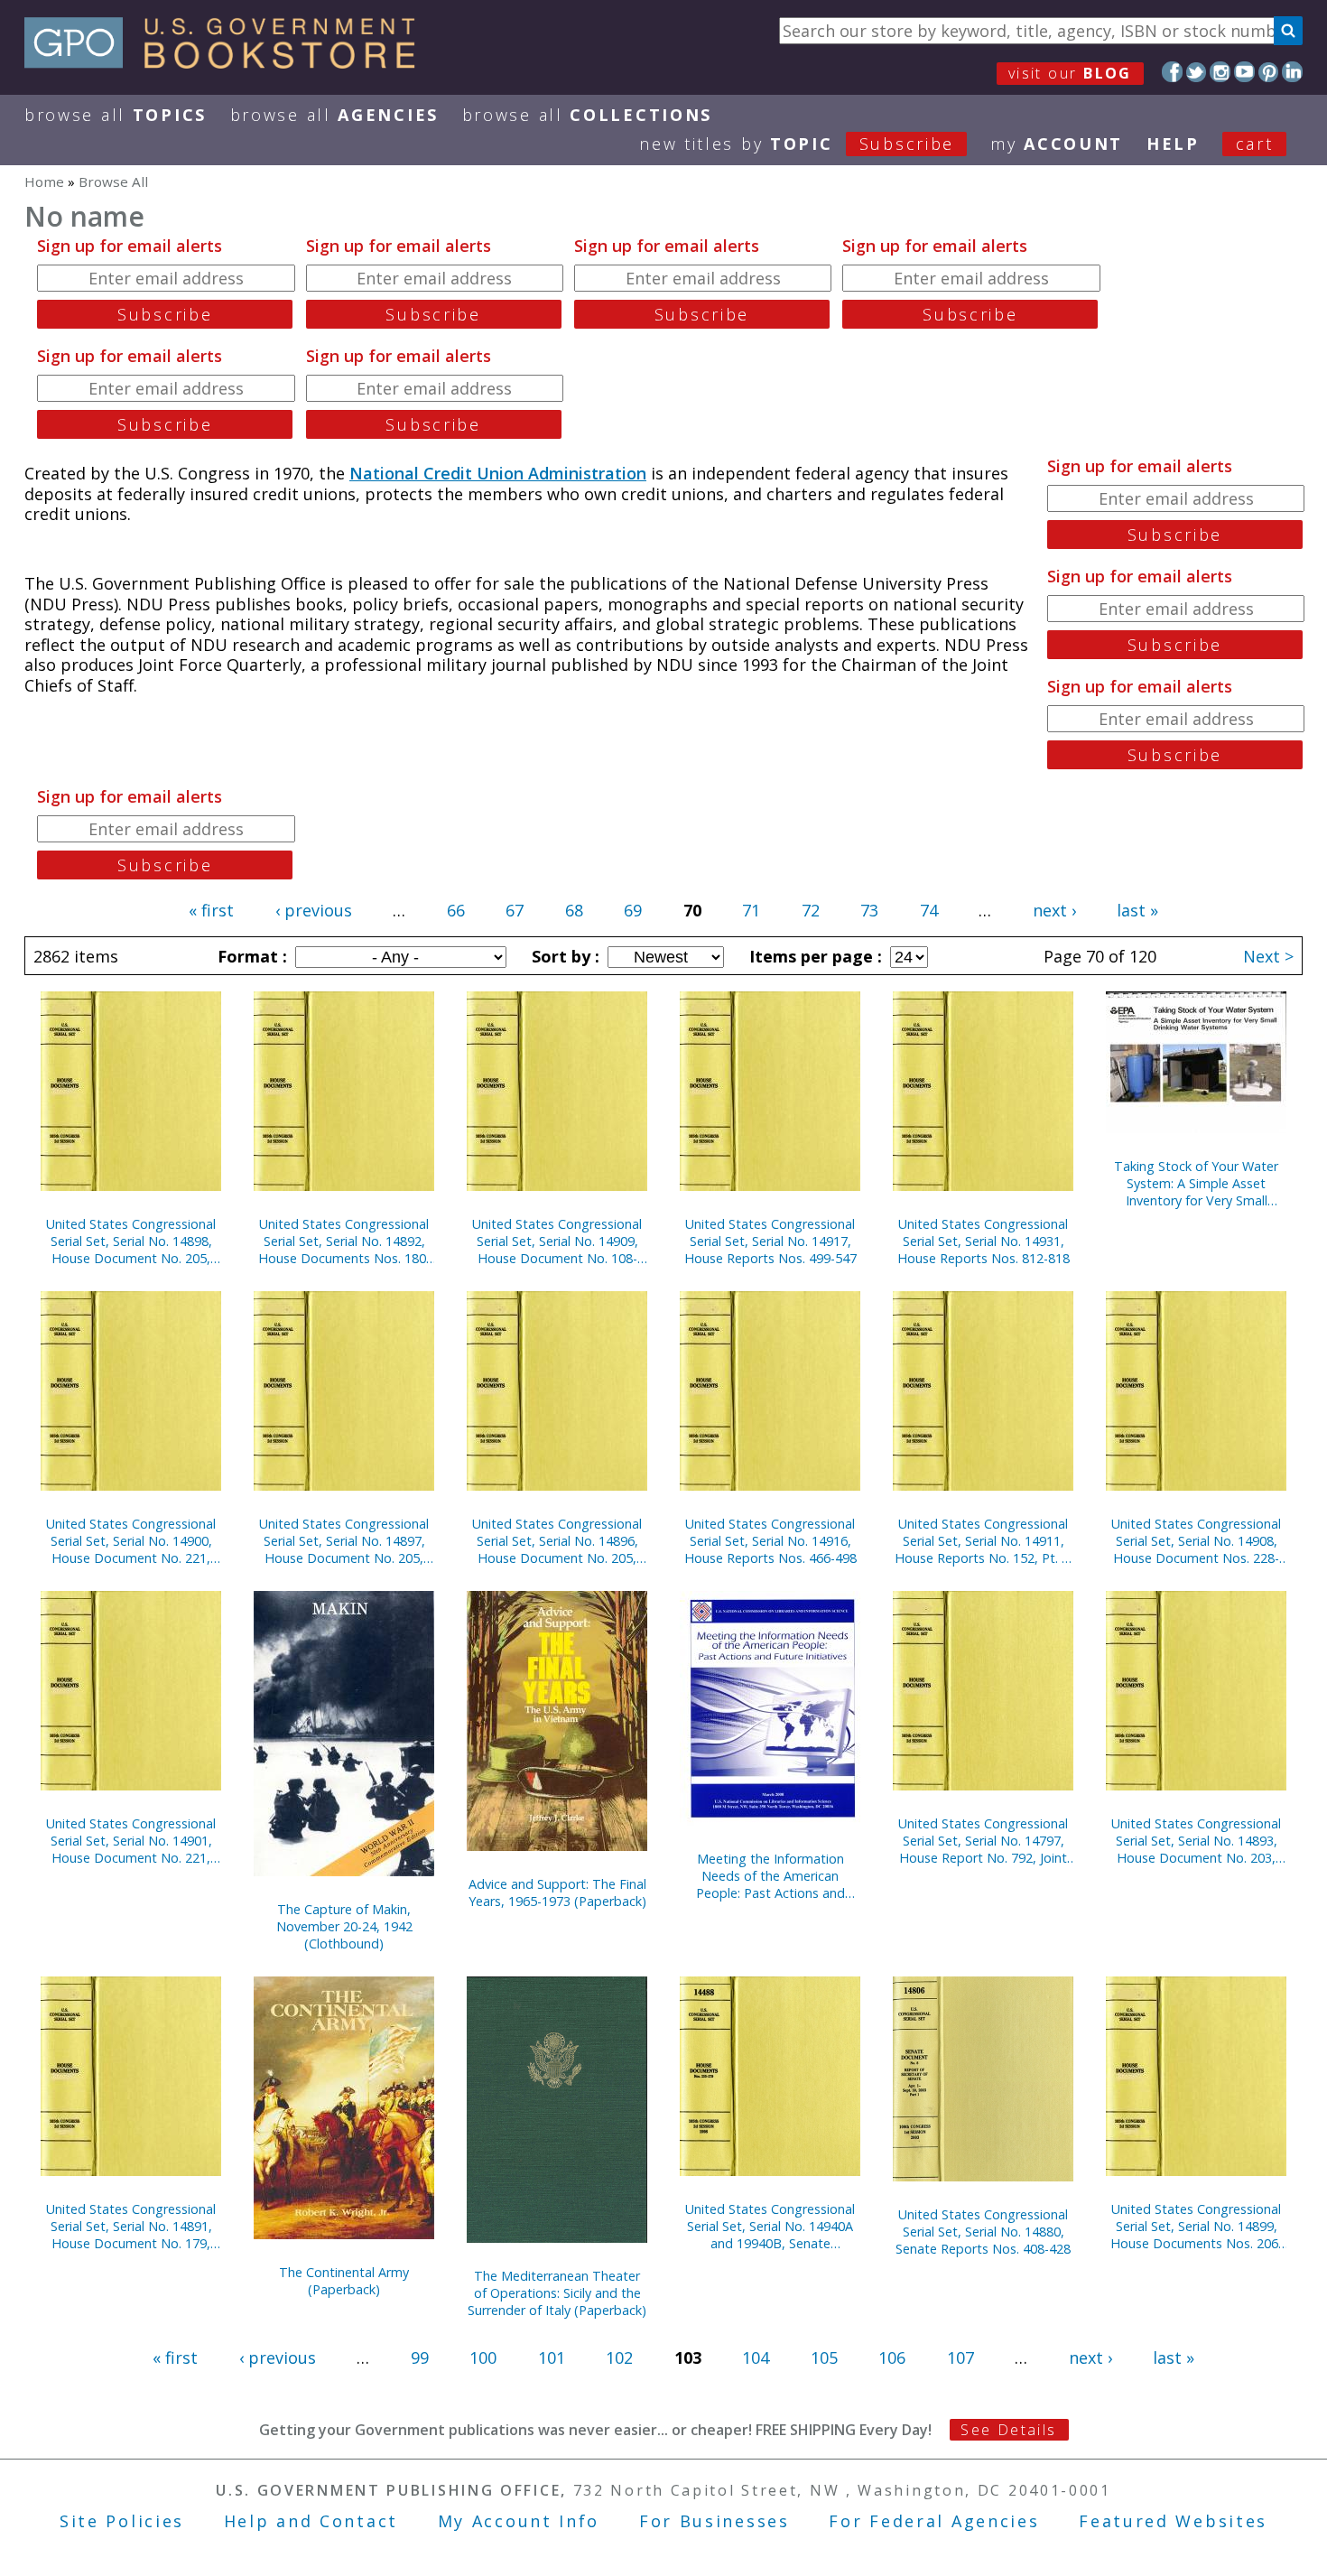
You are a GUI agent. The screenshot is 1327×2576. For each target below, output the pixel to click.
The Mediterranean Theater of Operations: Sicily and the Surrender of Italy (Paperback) (557, 2293)
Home (44, 181)
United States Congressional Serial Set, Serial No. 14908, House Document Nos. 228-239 (1196, 1541)
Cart (1255, 144)
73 (869, 910)
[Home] (228, 62)
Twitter (1197, 72)
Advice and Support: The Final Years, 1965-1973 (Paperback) (557, 1892)
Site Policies (122, 2521)
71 (751, 910)
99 (420, 2357)
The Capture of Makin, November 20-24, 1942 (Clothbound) (344, 1926)
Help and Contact (311, 2521)
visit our (1070, 73)
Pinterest (1269, 72)
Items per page (813, 956)
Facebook (1172, 72)
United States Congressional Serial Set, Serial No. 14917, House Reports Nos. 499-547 (770, 1241)
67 (515, 910)
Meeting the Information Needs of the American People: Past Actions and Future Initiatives (770, 1876)
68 (574, 910)
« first (211, 910)
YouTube (1244, 72)
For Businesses (715, 2521)
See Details (1008, 2430)
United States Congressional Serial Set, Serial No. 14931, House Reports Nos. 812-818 (984, 1241)
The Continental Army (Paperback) (344, 2281)
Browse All (116, 115)
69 (633, 910)
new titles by (797, 144)
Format (250, 956)
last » (1137, 910)
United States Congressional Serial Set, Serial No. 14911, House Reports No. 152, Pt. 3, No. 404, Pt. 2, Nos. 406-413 (984, 1541)
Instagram (1220, 72)
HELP (1173, 144)
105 (824, 2357)
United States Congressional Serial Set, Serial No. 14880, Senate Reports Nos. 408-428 (983, 2232)
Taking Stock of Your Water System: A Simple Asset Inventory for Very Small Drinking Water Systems (1196, 1183)
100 (483, 2357)
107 (960, 2357)
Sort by (563, 956)
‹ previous (314, 910)
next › (1054, 910)
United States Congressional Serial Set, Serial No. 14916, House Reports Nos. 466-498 (770, 1541)
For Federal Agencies (934, 2521)
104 (756, 2357)
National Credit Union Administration (498, 473)
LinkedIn (1292, 72)
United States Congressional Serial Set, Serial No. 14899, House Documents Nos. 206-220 (1197, 2226)
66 (456, 910)
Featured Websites (1173, 2521)
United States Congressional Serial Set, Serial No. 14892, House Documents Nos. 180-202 (344, 1241)
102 (619, 2357)
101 (552, 2357)
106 (892, 2357)
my (1057, 144)
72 (811, 910)
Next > (1268, 956)
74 (929, 910)
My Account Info (519, 2521)
